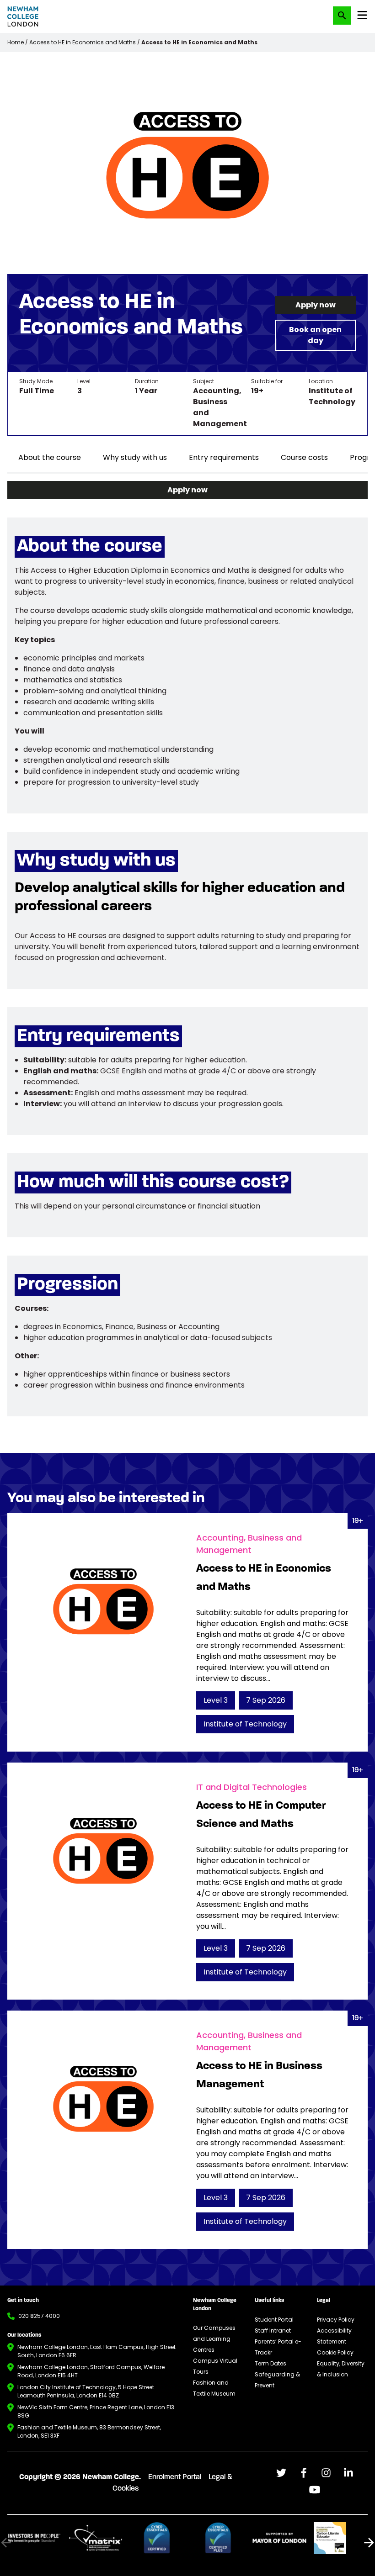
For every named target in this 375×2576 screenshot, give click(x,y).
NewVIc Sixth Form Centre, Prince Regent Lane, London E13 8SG (96, 2411)
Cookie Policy (335, 2352)
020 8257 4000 (39, 2316)
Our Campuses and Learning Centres (214, 2339)
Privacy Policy (336, 2320)
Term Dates (271, 2363)
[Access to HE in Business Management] (187, 2130)
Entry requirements (224, 457)
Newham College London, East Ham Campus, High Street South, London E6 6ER (96, 2351)
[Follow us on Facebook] (281, 2473)
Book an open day (315, 335)
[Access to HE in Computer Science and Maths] (187, 1881)
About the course (50, 457)
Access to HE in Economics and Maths (83, 42)
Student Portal (274, 2320)
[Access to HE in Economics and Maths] (187, 1632)
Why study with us (135, 457)
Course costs (304, 457)
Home (16, 42)
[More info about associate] (34, 2538)
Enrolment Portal (175, 2477)
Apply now (316, 305)
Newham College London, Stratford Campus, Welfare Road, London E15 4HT (91, 2371)
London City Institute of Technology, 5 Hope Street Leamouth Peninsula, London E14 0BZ (86, 2391)
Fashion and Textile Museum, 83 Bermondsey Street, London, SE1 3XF (89, 2431)
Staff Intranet (273, 2331)
